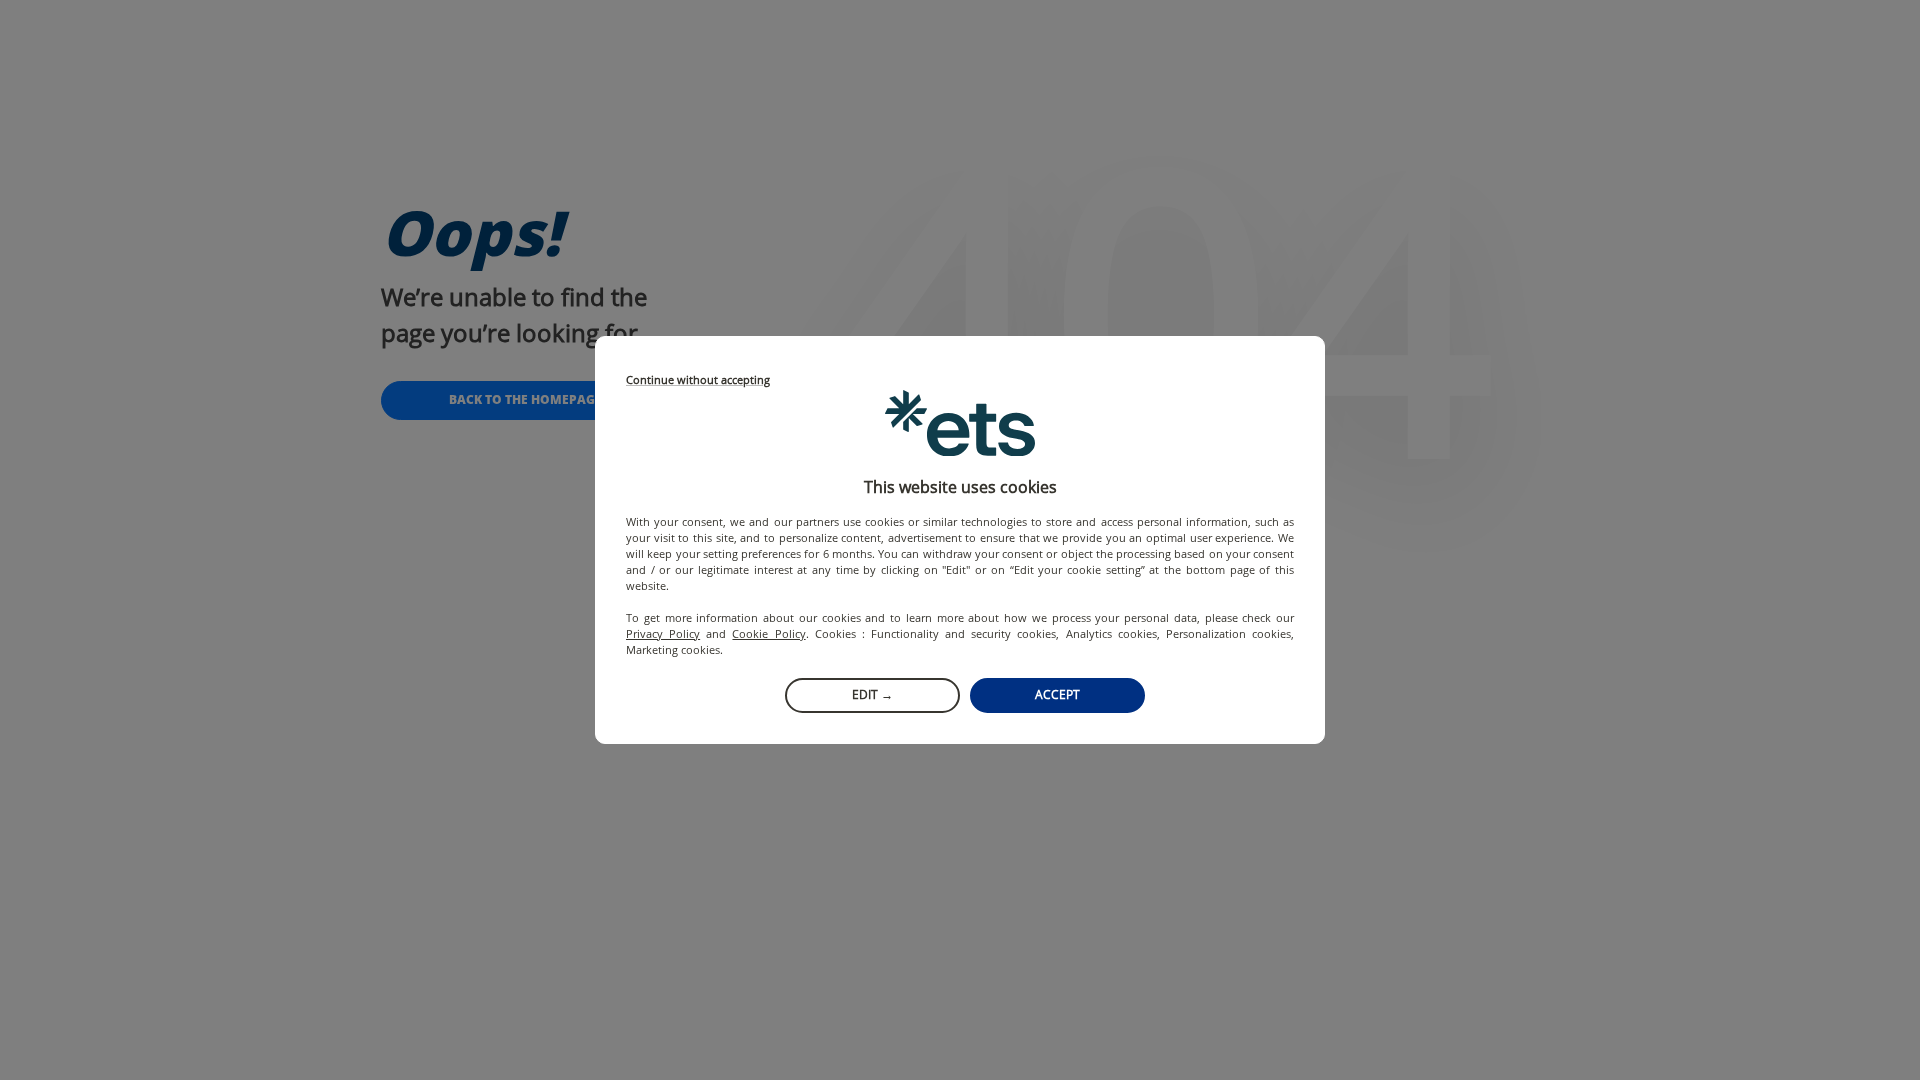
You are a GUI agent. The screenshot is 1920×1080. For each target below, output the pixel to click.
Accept (1057, 694)
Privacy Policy (663, 633)
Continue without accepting (698, 380)
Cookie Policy (768, 633)
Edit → (872, 694)
